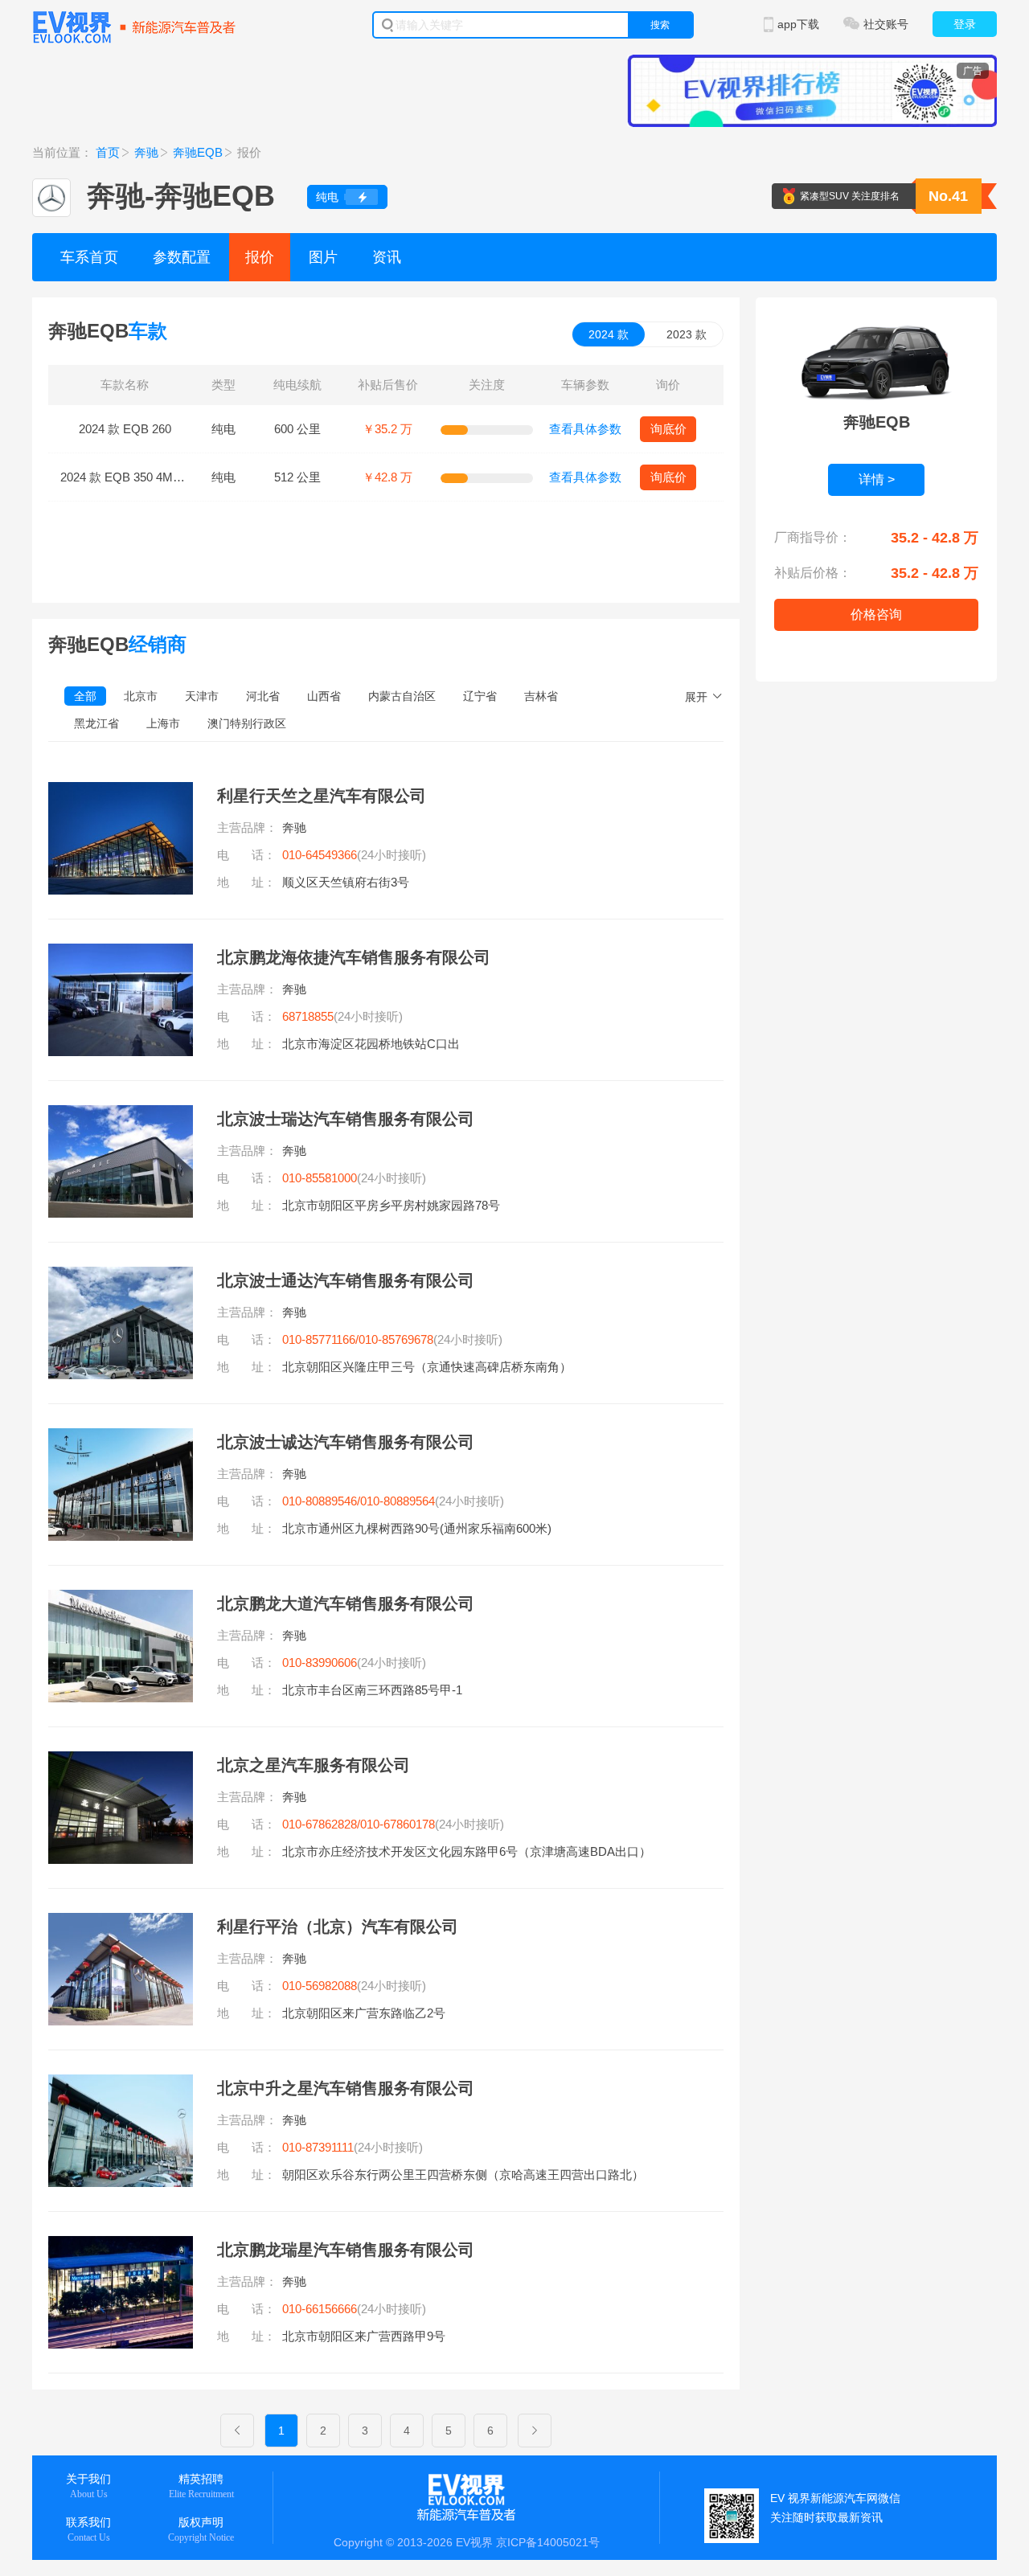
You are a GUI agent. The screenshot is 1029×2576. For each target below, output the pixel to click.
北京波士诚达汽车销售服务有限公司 (346, 1442)
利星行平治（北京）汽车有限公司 (338, 1927)
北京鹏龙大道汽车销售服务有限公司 (346, 1603)
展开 (696, 697)
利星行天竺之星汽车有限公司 (322, 796)
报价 (260, 257)
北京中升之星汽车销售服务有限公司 (346, 2088)
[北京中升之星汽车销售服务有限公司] (121, 2084)
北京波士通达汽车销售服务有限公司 (346, 1280)
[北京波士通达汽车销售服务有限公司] (121, 1276)
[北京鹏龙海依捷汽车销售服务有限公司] (121, 953)
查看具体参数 (585, 429)
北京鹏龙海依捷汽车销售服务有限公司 (354, 957)
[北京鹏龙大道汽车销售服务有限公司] (121, 1599)
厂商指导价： (813, 537)
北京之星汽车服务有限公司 (314, 1765)
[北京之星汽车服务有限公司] (121, 1761)
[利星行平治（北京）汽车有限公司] (121, 1923)
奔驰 (146, 152)
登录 (965, 24)
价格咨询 (876, 614)
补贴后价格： (813, 573)
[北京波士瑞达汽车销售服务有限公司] (121, 1115)
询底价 (668, 429)
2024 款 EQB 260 (125, 429)
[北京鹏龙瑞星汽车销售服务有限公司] (121, 2246)
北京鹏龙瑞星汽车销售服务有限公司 (346, 2250)
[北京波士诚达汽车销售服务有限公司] (121, 1438)
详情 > (877, 479)
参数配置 (182, 257)
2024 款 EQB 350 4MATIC (130, 477)
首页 (108, 152)
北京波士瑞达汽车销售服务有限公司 (346, 1119)
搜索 (660, 25)
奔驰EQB (198, 152)
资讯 (387, 257)
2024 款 (609, 334)
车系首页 (89, 257)
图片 (323, 257)
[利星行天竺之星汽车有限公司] (121, 792)
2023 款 (687, 334)
